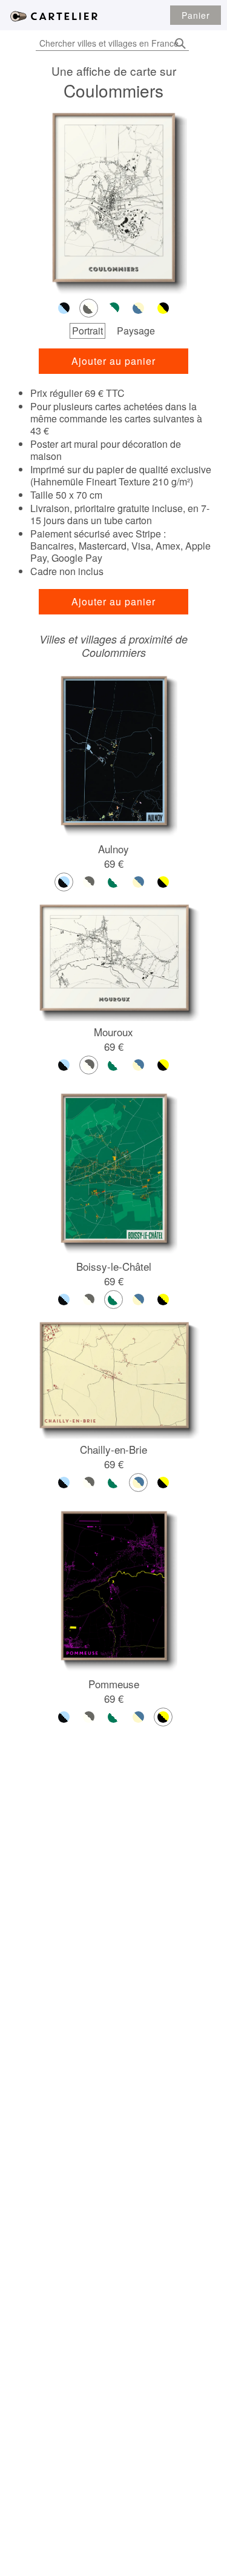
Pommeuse (114, 1684)
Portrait (87, 331)
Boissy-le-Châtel (114, 1266)
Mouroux (113, 1032)
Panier (196, 15)
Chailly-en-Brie (113, 1449)
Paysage (136, 331)
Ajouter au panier (113, 361)
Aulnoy (113, 849)
